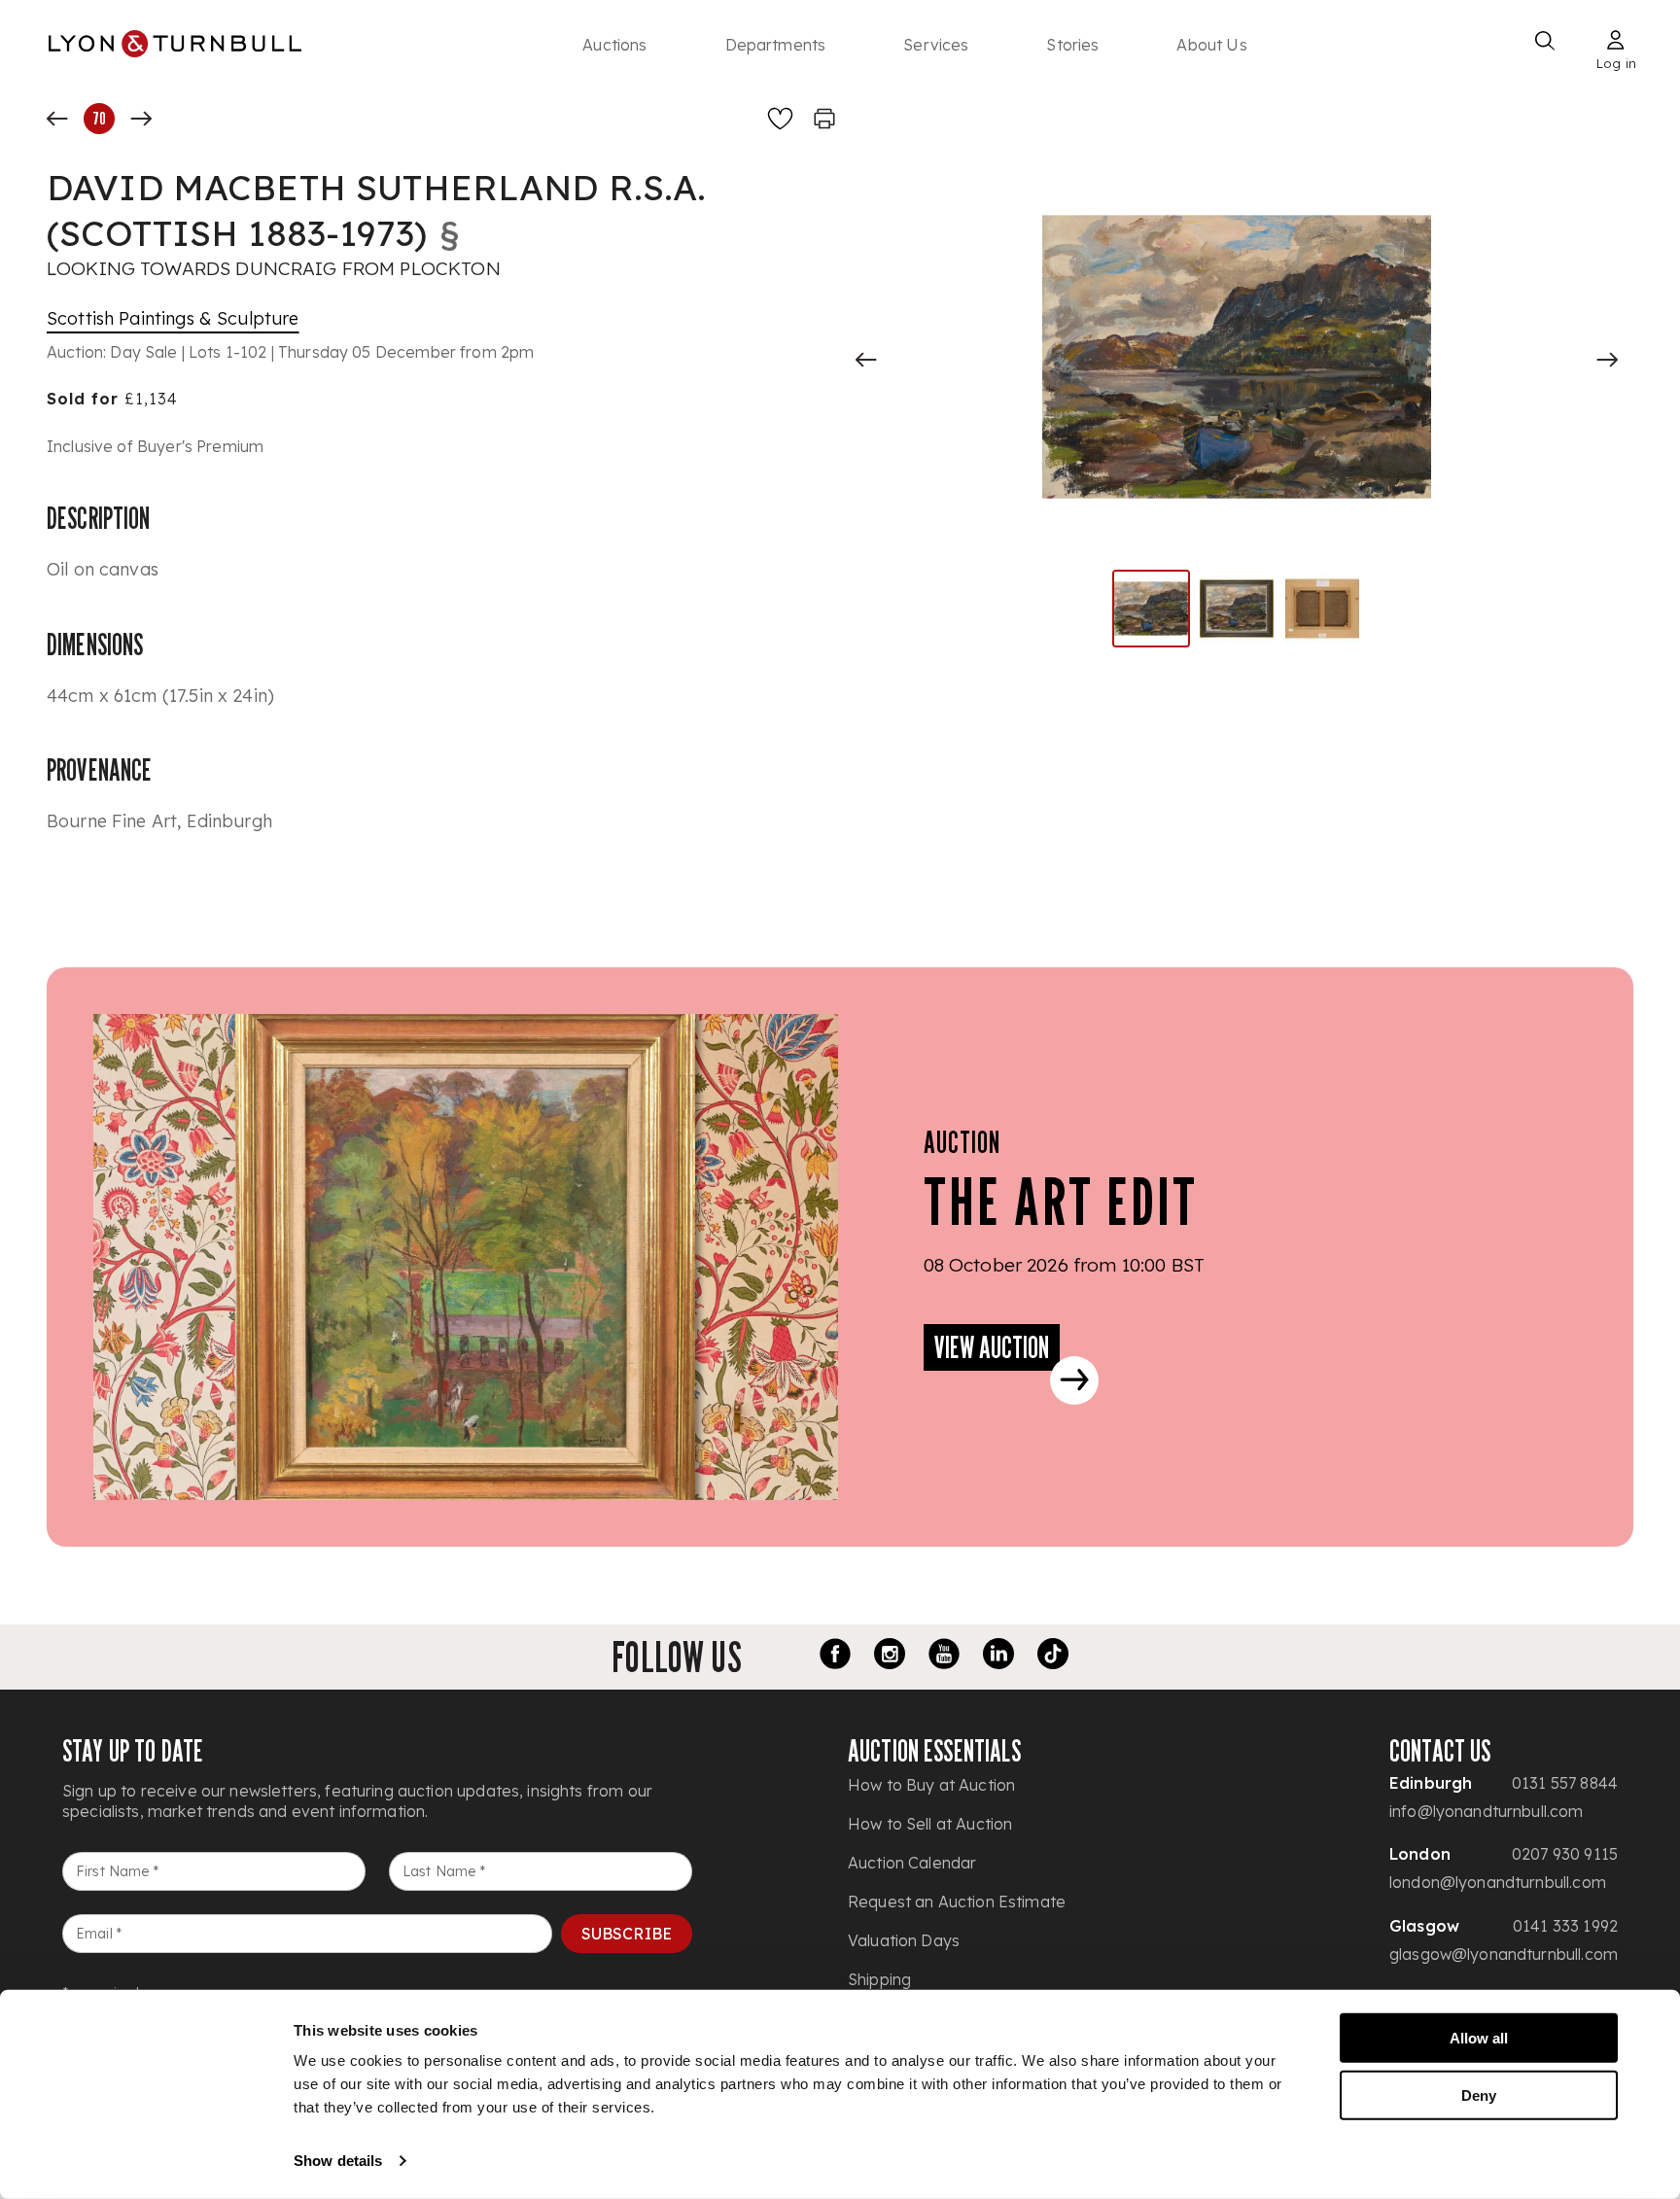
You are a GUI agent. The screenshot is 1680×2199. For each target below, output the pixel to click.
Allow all (1479, 2038)
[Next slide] (1607, 360)
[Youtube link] (944, 1657)
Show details (338, 2161)
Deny (1479, 2094)
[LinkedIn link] (998, 1657)
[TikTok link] (1053, 1657)
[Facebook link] (835, 1657)
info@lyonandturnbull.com (1487, 1811)
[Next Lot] (141, 119)
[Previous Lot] (57, 119)
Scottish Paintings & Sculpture (173, 318)
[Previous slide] (866, 360)
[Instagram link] (890, 1657)
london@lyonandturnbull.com (1498, 1882)
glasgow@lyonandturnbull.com (1504, 1954)
